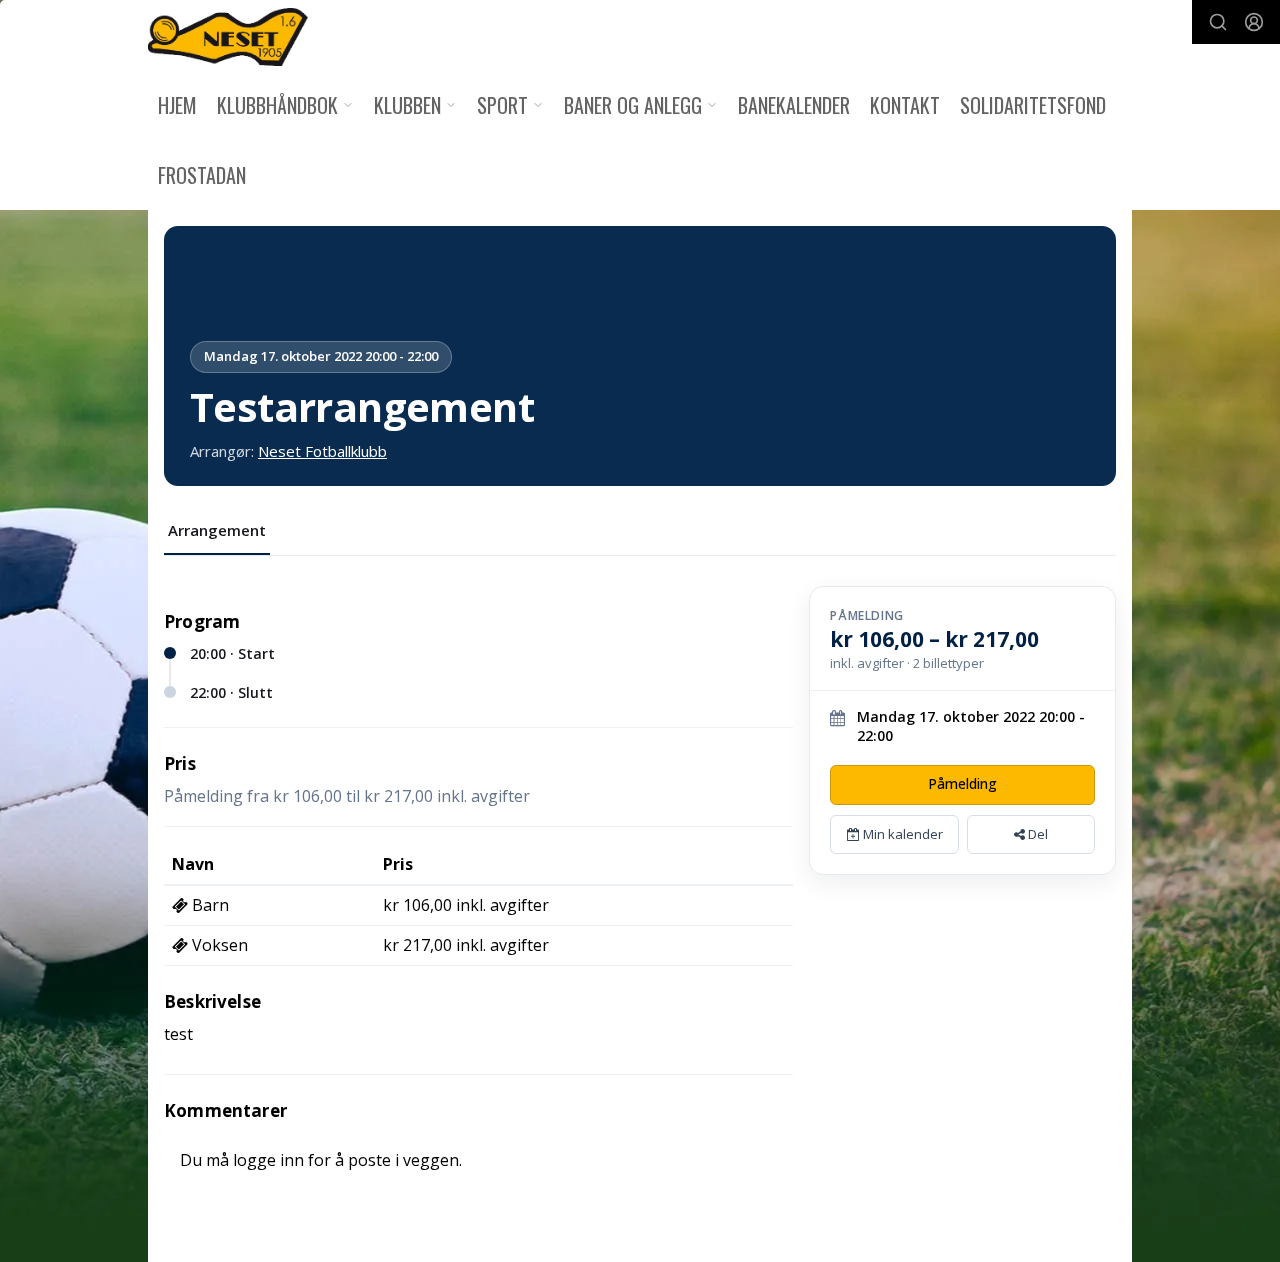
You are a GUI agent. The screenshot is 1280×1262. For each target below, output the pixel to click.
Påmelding (962, 783)
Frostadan (202, 175)
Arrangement (217, 530)
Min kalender (901, 834)
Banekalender (794, 105)
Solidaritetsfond (1033, 105)
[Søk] (1218, 22)
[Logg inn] (1254, 22)
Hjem (177, 105)
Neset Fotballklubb (322, 451)
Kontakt (905, 105)
